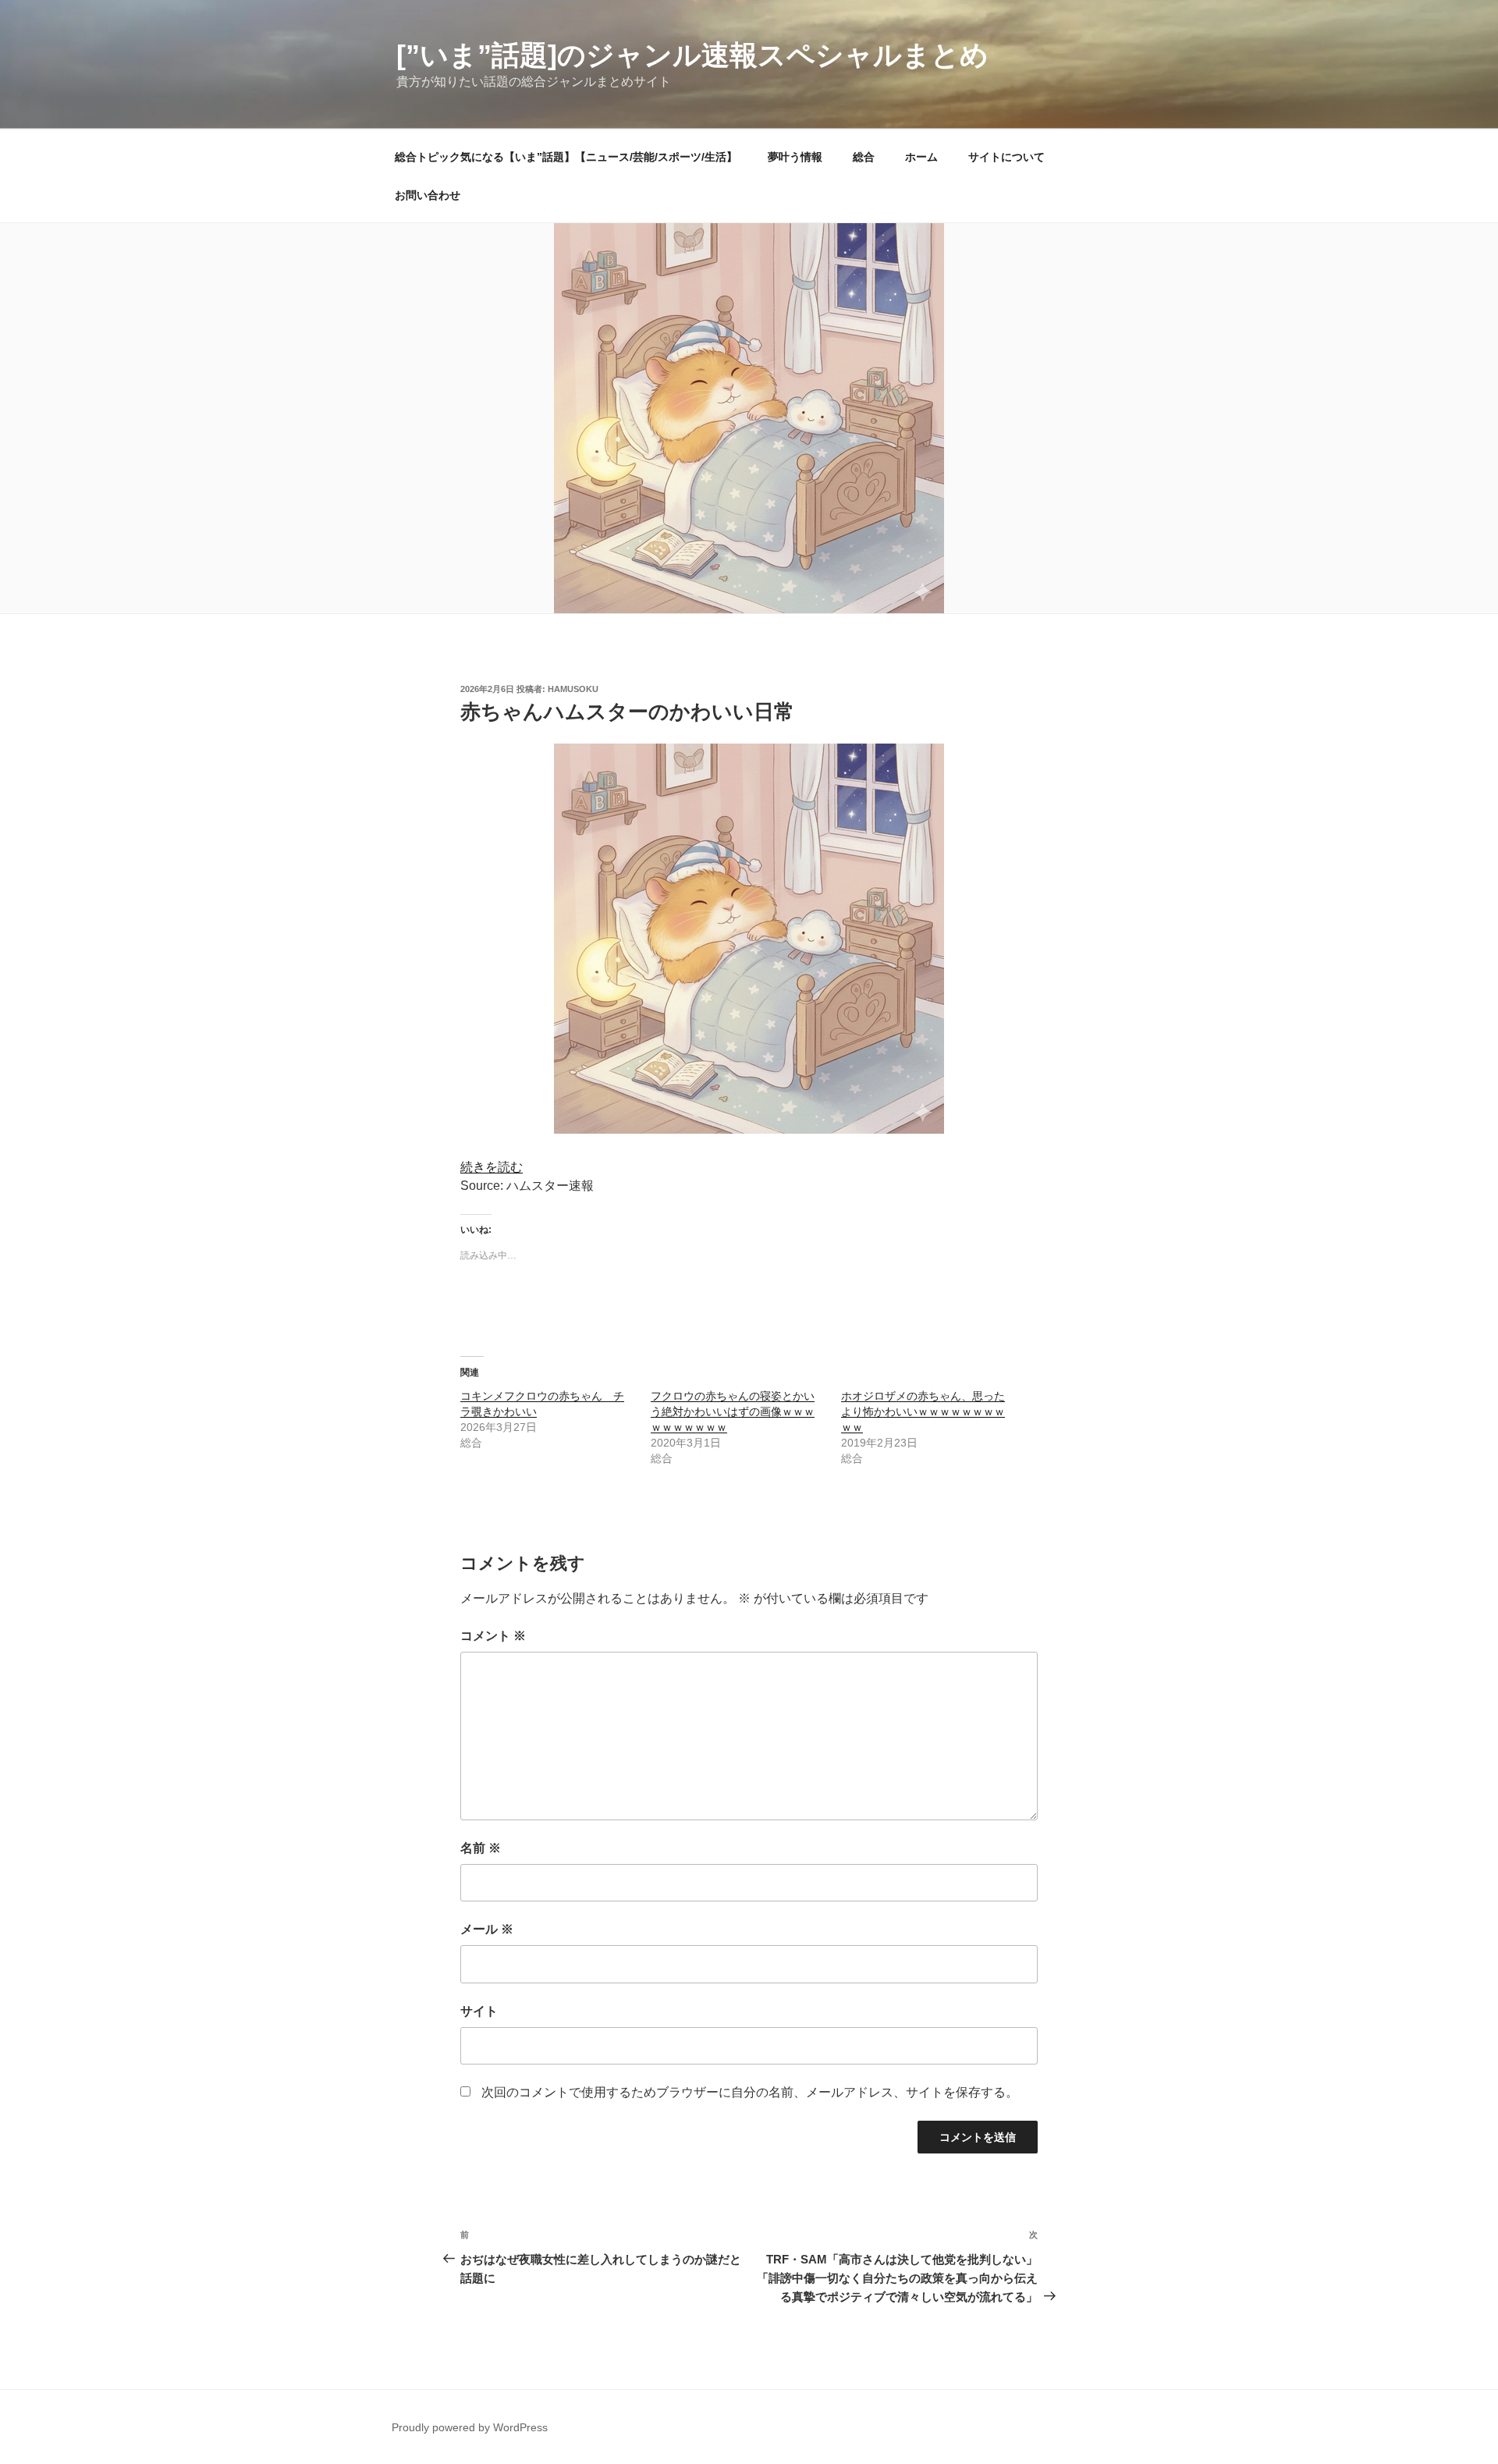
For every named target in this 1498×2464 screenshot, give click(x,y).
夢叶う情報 (795, 157)
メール (487, 1929)
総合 (864, 157)
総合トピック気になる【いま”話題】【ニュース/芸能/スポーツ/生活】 (566, 157)
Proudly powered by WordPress (470, 2427)
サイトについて (1006, 157)
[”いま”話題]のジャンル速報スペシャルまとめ (692, 55)
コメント (493, 1636)
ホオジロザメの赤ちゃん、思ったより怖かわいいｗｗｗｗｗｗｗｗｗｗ (923, 1411)
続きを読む (492, 1167)
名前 (481, 1848)
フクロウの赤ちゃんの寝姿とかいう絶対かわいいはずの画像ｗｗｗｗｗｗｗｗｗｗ (733, 1411)
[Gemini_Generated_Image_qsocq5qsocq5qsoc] (749, 1129)
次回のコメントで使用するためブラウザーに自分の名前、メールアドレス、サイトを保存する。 (750, 2092)
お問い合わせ (428, 195)
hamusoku (573, 689)
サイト (479, 2011)
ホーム (921, 157)
